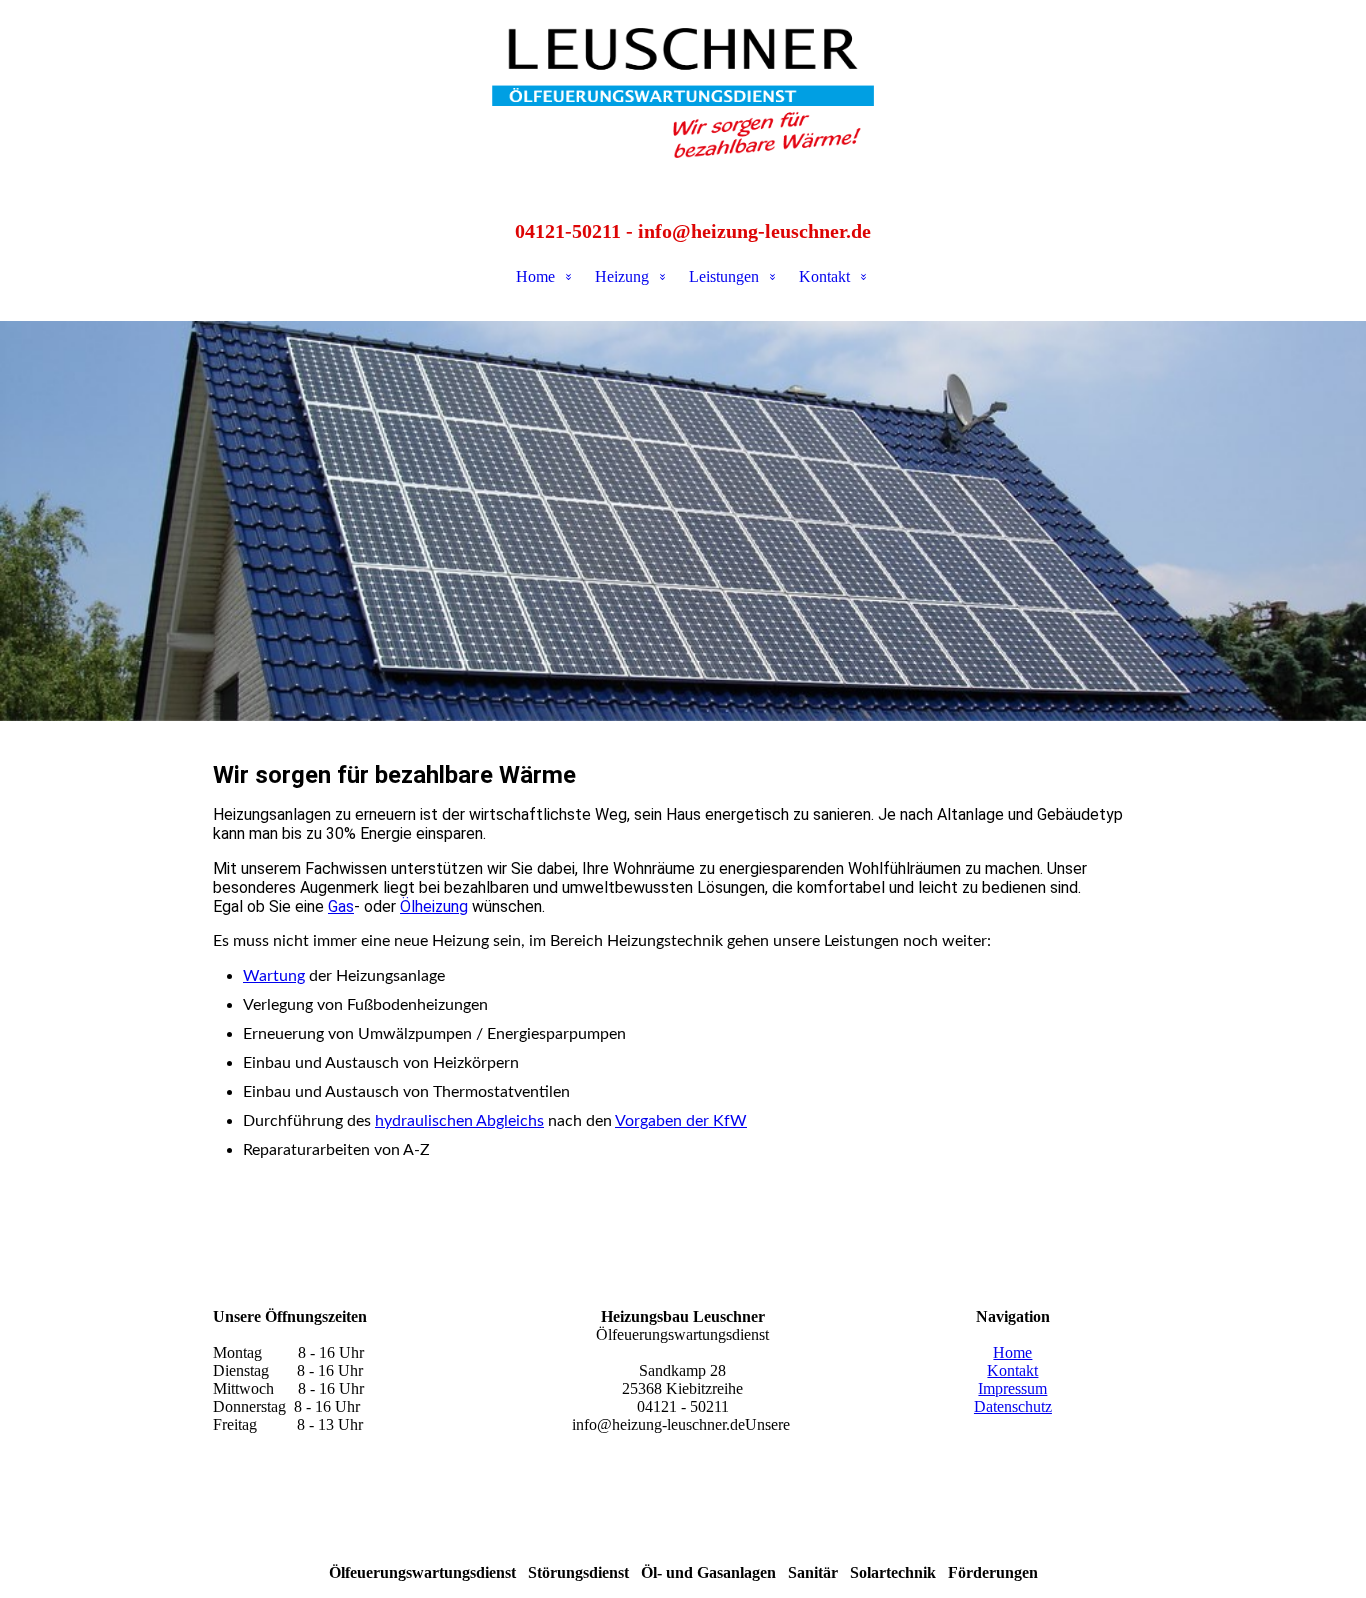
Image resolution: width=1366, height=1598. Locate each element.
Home (535, 276)
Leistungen (724, 276)
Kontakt (824, 276)
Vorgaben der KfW (681, 1121)
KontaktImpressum (1012, 1379)
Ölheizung (434, 906)
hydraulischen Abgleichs (459, 1121)
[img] (683, 100)
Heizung (622, 276)
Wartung (274, 976)
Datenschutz (1013, 1406)
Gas (341, 906)
